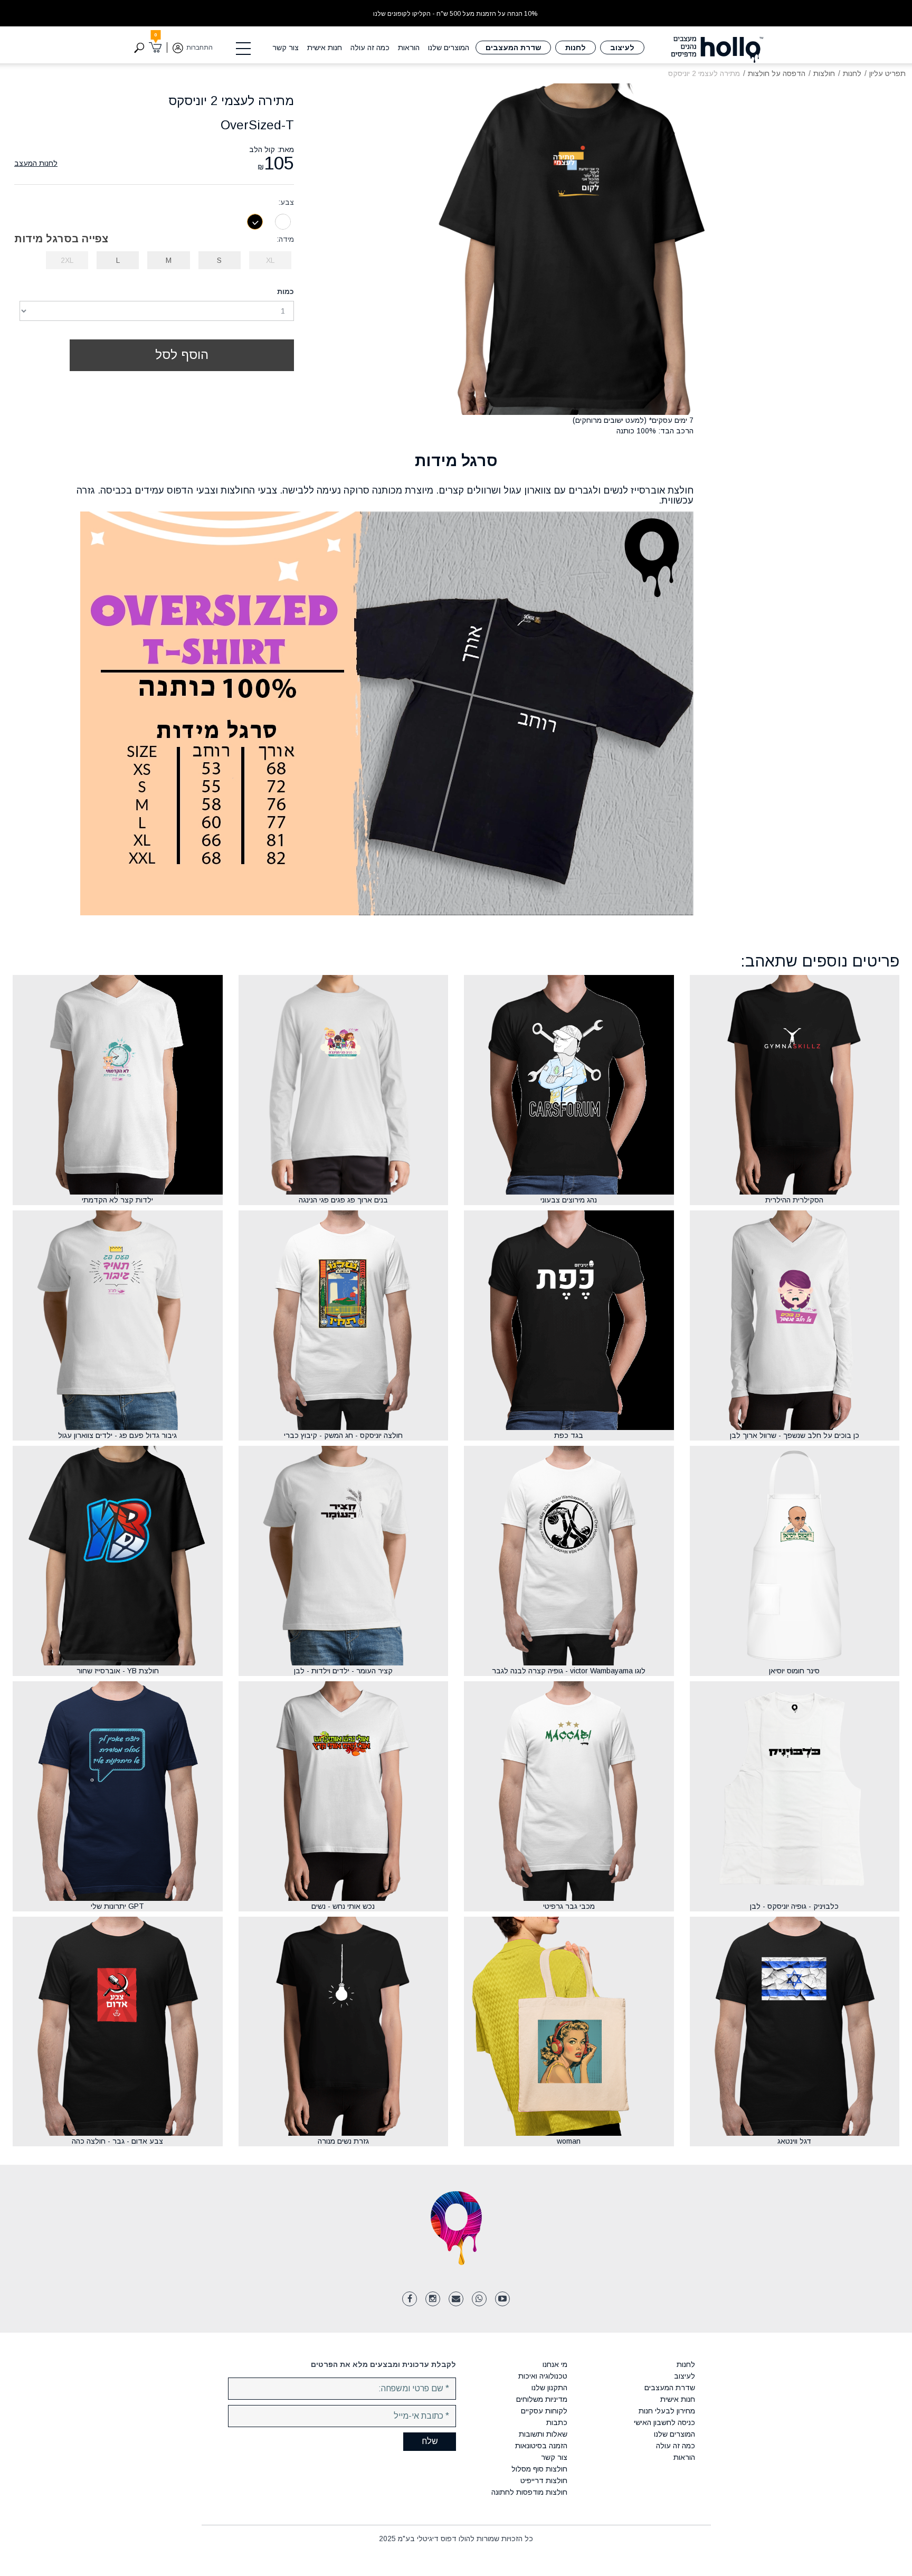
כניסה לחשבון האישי (664, 2422)
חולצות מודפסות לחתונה (529, 2492)
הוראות (409, 48)
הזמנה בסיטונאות (541, 2446)
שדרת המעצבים (513, 48)
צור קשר (286, 48)
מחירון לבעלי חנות (667, 2411)
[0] (155, 48)
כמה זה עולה (370, 48)
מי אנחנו (555, 2364)
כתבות (557, 2422)
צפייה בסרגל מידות (61, 239)
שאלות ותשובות (543, 2434)
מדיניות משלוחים (542, 2399)
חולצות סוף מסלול (539, 2469)
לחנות (576, 48)
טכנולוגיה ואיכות (543, 2376)
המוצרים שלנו (449, 48)
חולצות (824, 73)
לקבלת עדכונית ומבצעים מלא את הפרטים (383, 2364)
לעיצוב (622, 48)
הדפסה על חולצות (777, 73)
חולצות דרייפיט (544, 2480)
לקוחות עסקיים (544, 2411)
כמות (286, 291)
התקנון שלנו (549, 2388)
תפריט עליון (887, 73)
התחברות (199, 48)
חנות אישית (325, 48)
